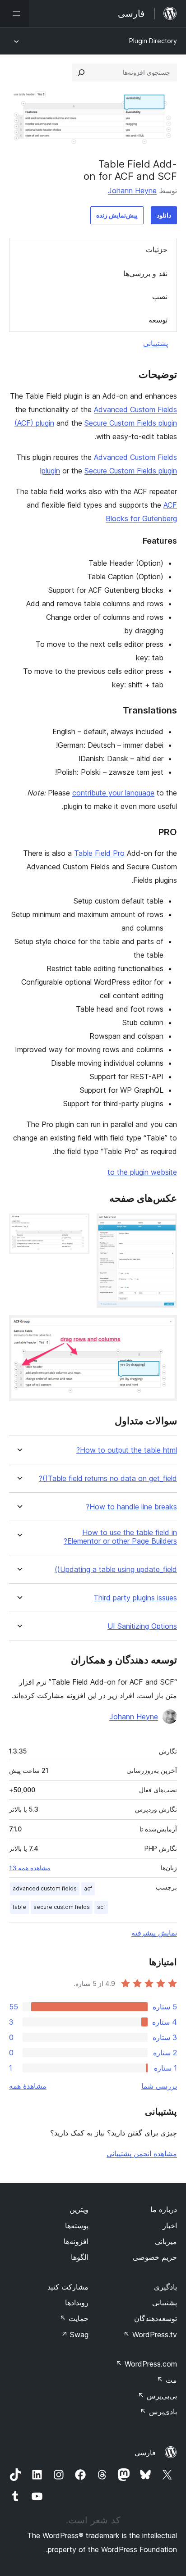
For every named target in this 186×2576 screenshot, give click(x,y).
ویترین (79, 2209)
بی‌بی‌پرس (157, 2396)
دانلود (164, 215)
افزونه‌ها (76, 2241)
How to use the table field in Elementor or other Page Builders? (120, 1537)
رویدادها (77, 2303)
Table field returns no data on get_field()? (108, 1479)
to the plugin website (142, 1172)
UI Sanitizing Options (142, 1626)
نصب (160, 296)
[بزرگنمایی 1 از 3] (165, 1226)
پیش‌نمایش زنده (117, 215)
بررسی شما (159, 2086)
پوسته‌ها (77, 2226)
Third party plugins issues (135, 1598)
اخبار (170, 2226)
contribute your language (113, 793)
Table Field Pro (99, 853)
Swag (75, 2335)
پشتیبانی (156, 343)
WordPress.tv (150, 2335)
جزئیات (157, 250)
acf (88, 1888)
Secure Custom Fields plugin (131, 423)
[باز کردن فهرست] (14, 14)
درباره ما (164, 2209)
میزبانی (166, 2241)
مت (167, 2380)
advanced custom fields (45, 1888)
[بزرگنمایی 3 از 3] (165, 1327)
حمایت (74, 2318)
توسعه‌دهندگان (156, 2318)
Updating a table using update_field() (116, 1570)
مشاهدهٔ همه (28, 2086)
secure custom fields (62, 1907)
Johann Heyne (132, 191)
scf (101, 1907)
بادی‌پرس (158, 2412)
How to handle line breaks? (131, 1507)
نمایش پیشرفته (154, 1933)
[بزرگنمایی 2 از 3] (77, 1226)
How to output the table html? (127, 1450)
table (19, 1907)
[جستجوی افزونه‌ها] (81, 73)
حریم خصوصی (155, 2257)
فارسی (145, 2453)
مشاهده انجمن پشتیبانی (142, 2153)
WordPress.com (146, 2364)
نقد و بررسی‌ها (145, 273)
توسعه (158, 320)
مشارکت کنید (68, 2287)
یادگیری (165, 2287)
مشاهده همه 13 (30, 1868)
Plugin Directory (153, 41)
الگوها (80, 2257)
